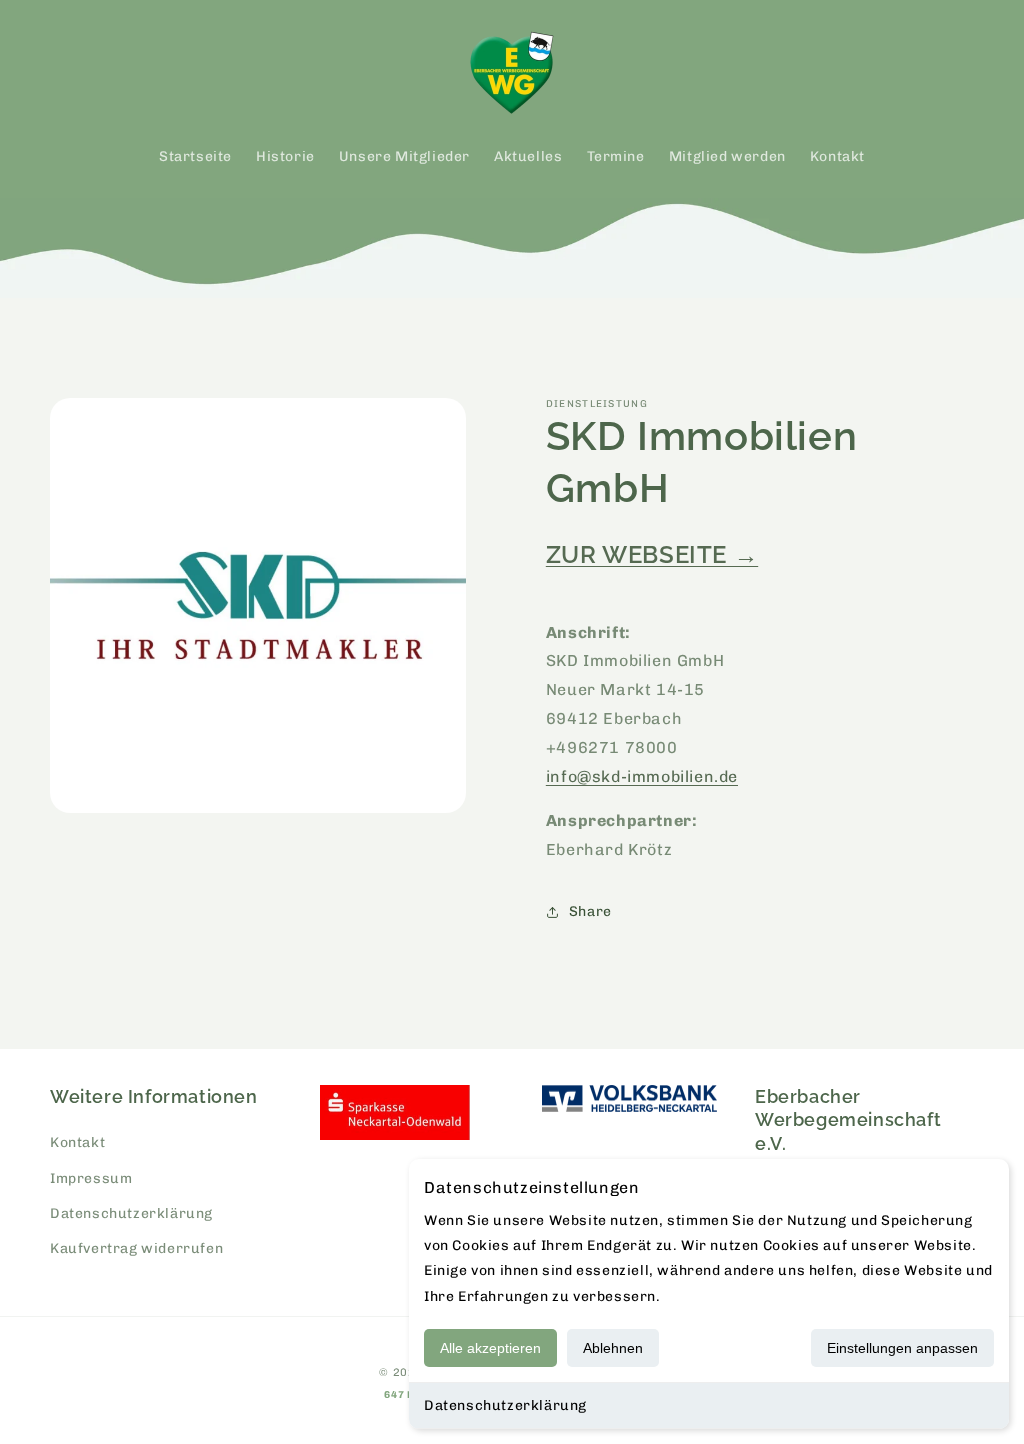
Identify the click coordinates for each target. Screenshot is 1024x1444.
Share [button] (590, 911)
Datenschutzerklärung (505, 1405)
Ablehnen (613, 1348)
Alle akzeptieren (490, 1348)
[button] (72, 73)
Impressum (91, 1178)
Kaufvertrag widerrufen (136, 1248)
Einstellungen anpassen (902, 1348)
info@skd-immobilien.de (642, 776)
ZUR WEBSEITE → (652, 554)
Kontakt (77, 1142)
